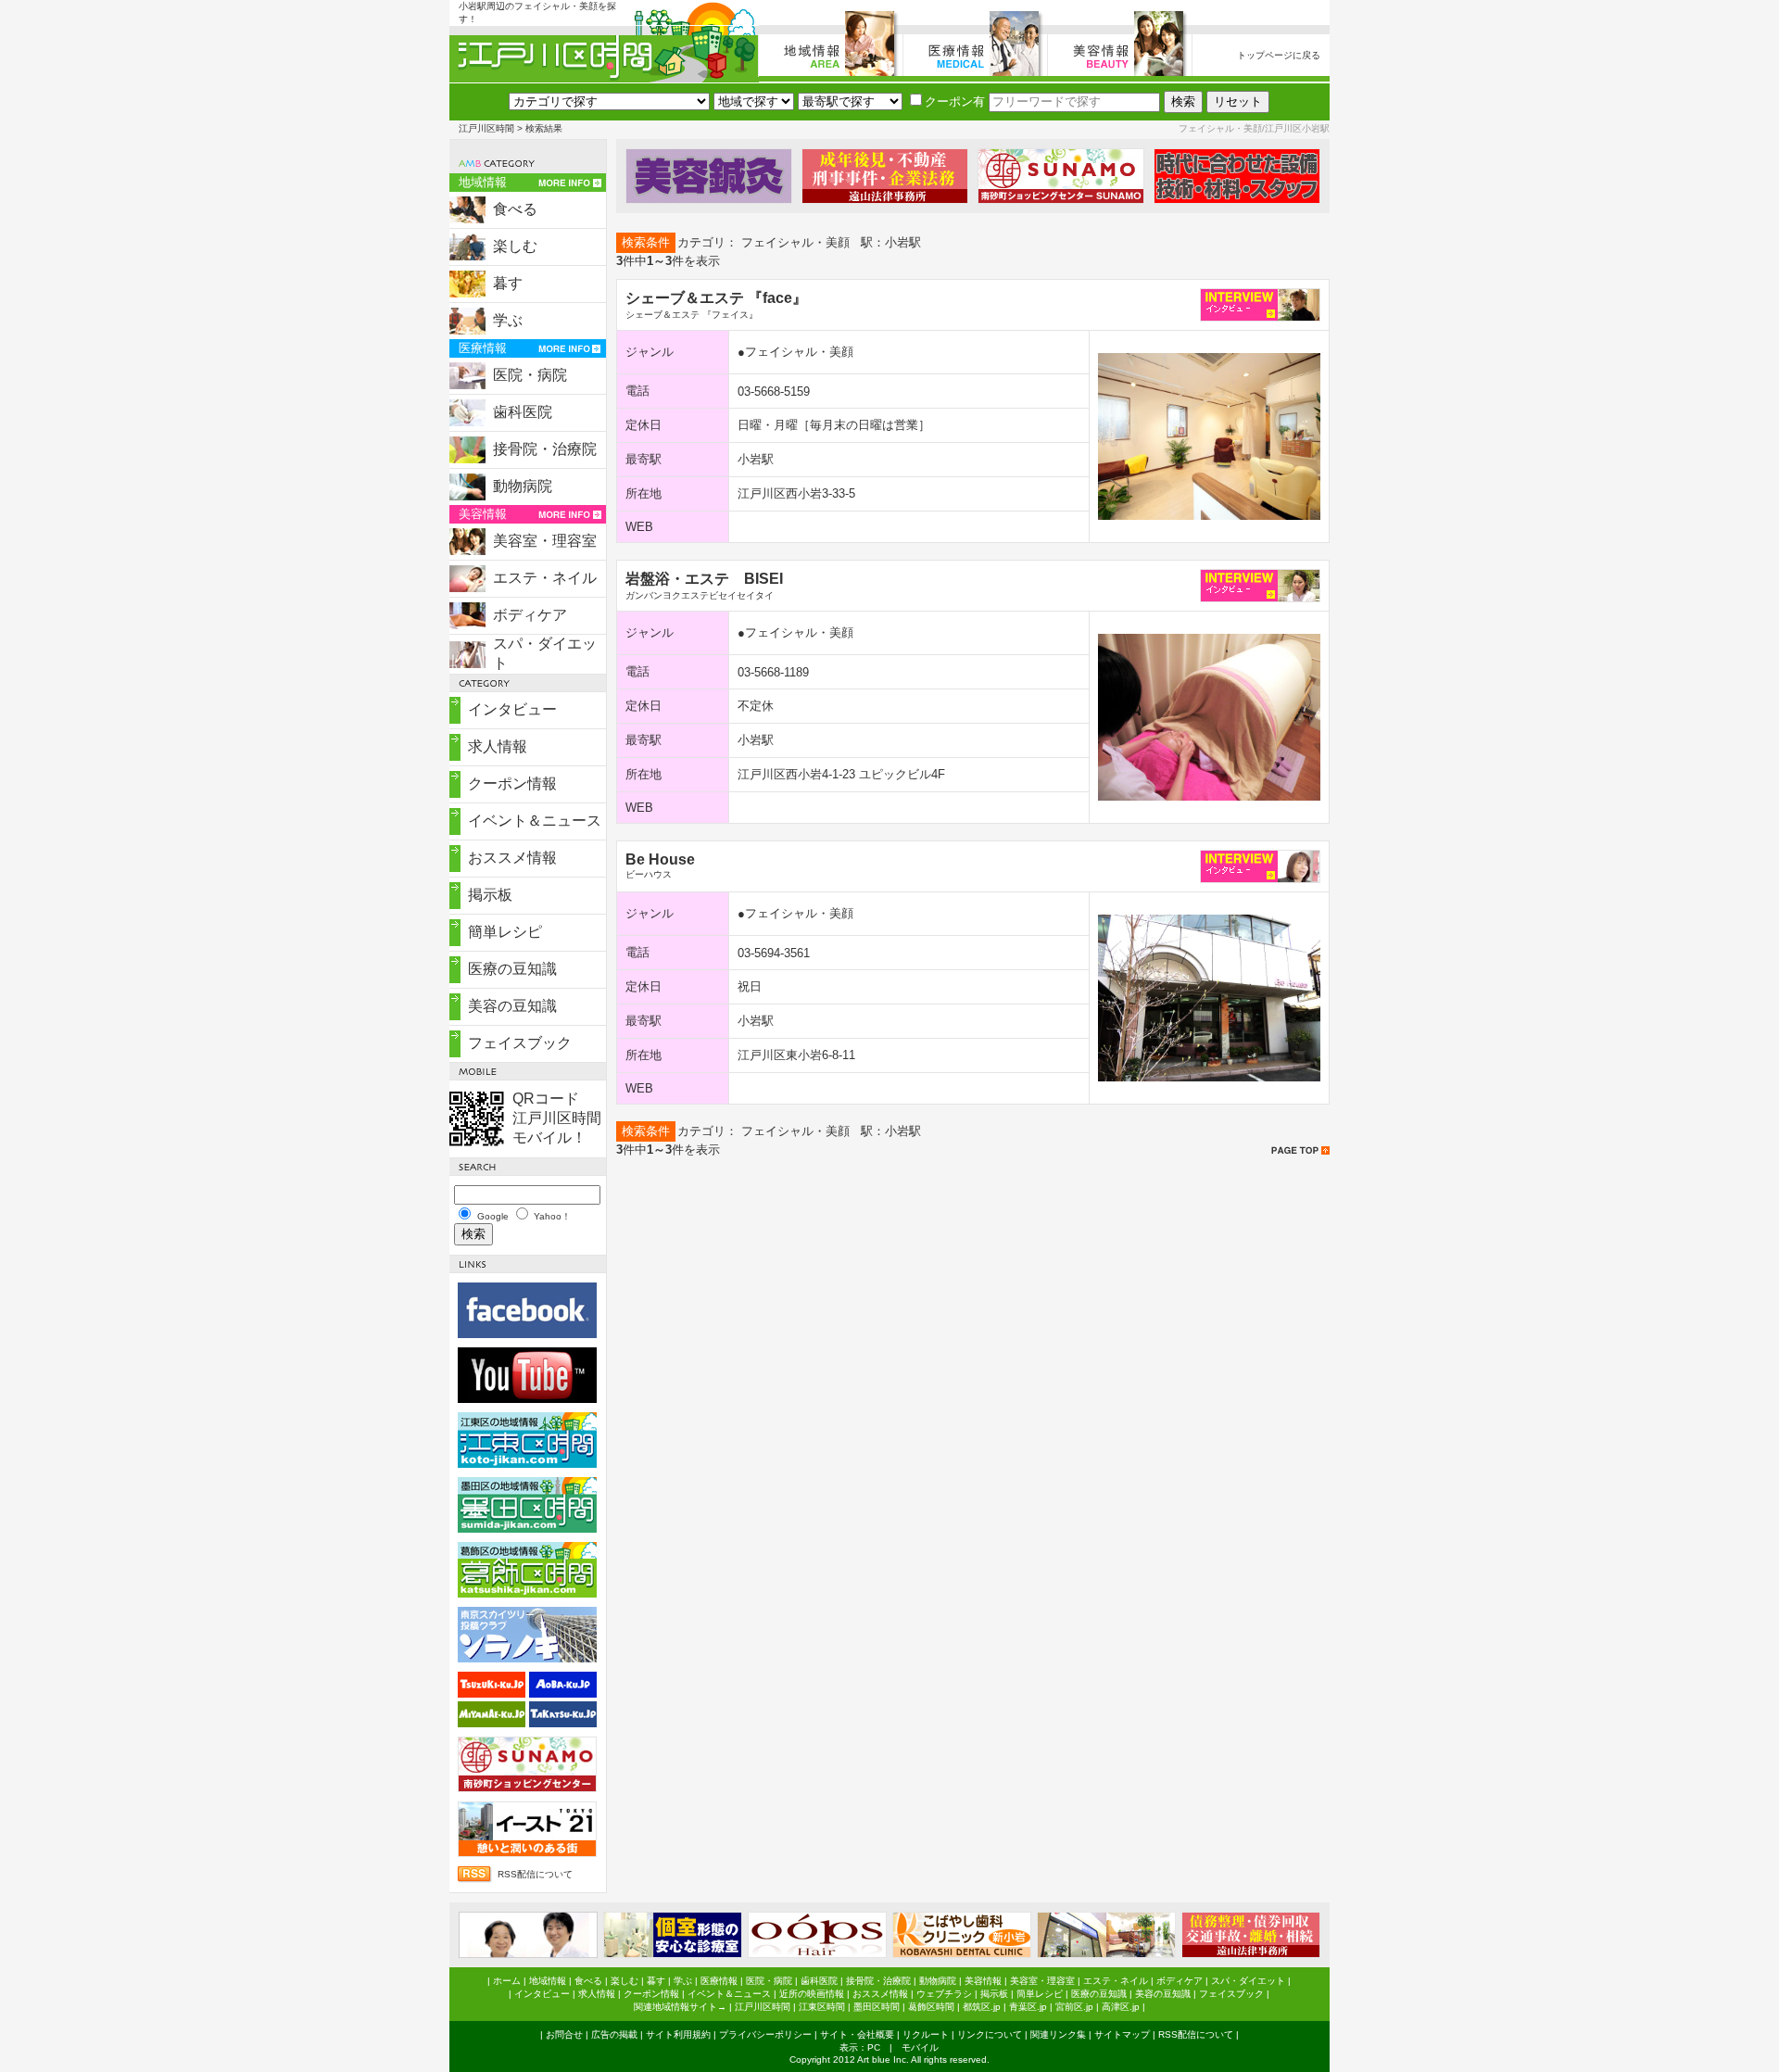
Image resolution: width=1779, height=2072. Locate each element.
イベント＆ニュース (535, 821)
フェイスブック (520, 1043)
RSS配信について (535, 1874)
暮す (508, 283)
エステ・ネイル (545, 578)
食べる (515, 209)
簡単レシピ (505, 932)
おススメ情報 (512, 858)
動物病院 (523, 486)
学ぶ (508, 320)
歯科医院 (523, 412)
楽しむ (515, 246)
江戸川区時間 (486, 128)
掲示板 (490, 895)
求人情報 (498, 746)
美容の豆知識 (512, 1006)
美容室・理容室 (545, 541)
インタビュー (512, 709)
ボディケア (530, 615)
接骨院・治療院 (545, 449)
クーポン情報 (512, 783)
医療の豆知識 (512, 969)
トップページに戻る (1279, 55)
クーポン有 (955, 101)
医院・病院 (530, 375)
